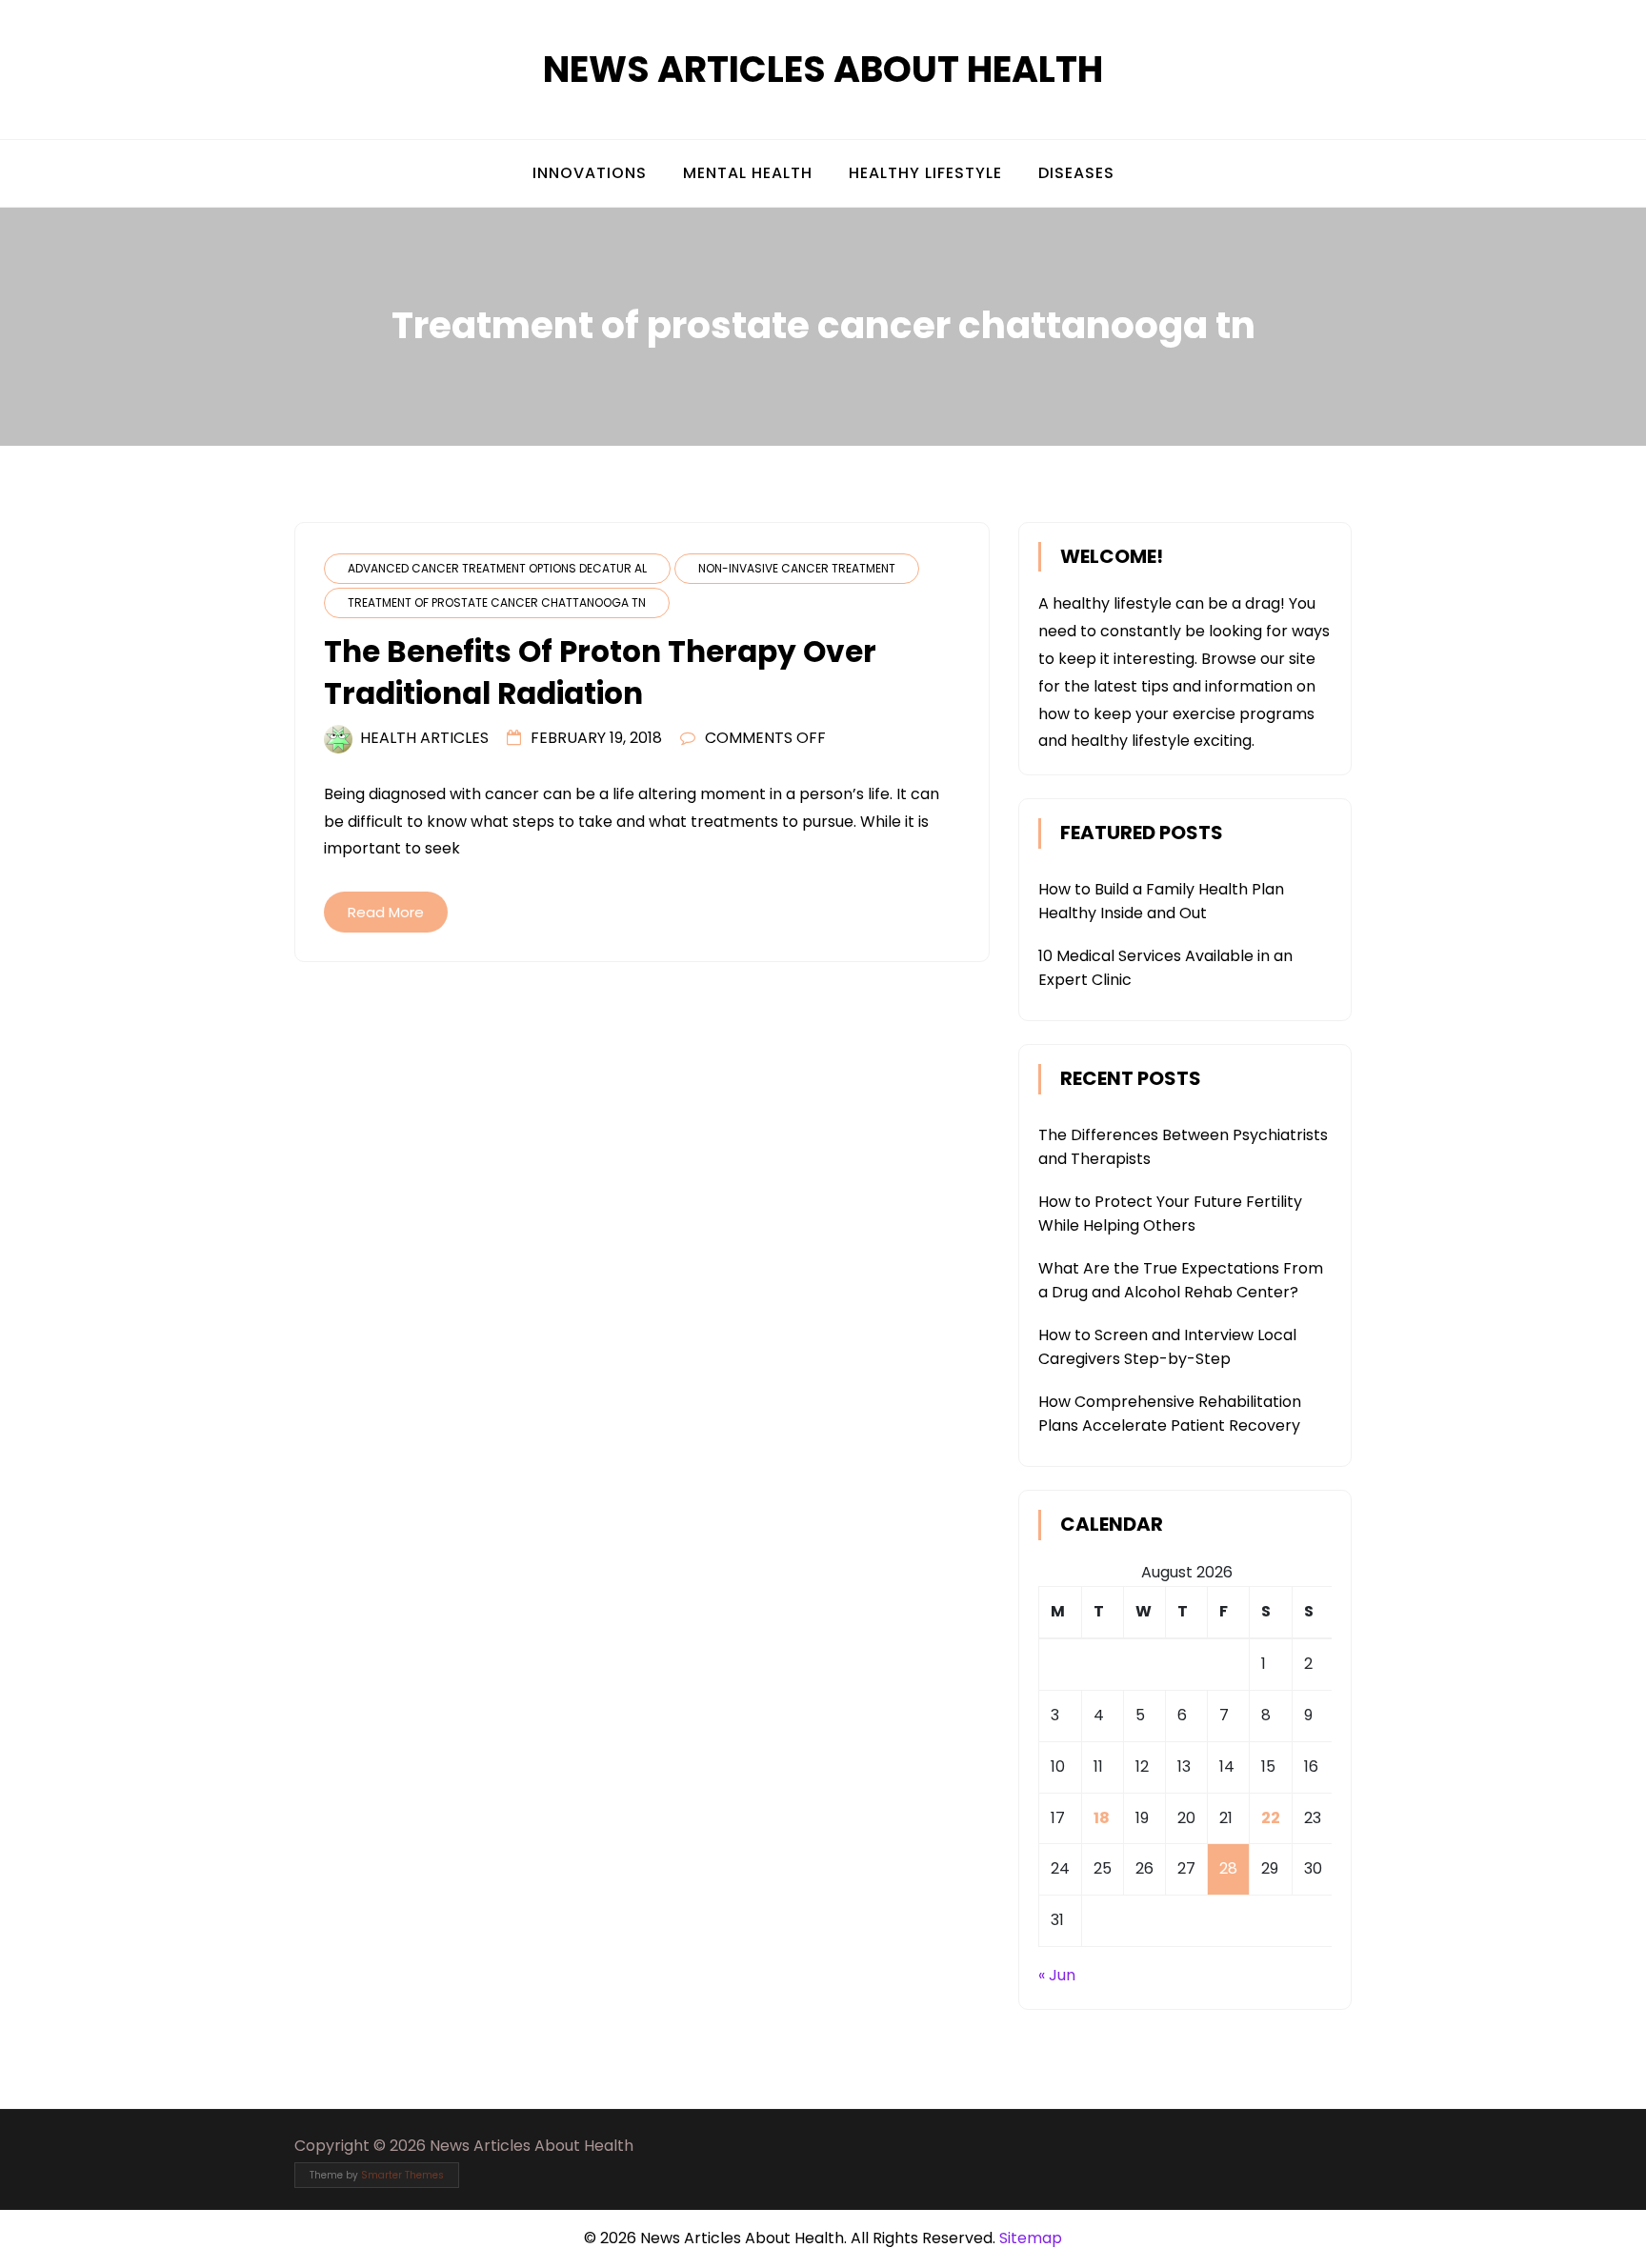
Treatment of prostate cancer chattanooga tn (497, 602)
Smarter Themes (402, 2175)
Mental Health (748, 173)
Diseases (1076, 173)
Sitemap (1031, 2238)
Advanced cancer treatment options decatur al (497, 568)
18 (1102, 1818)
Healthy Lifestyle (925, 173)
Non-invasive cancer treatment (797, 568)
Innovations (590, 173)
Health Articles (424, 738)
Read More (386, 912)
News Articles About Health (823, 69)
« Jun (1057, 1975)
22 (1271, 1818)
